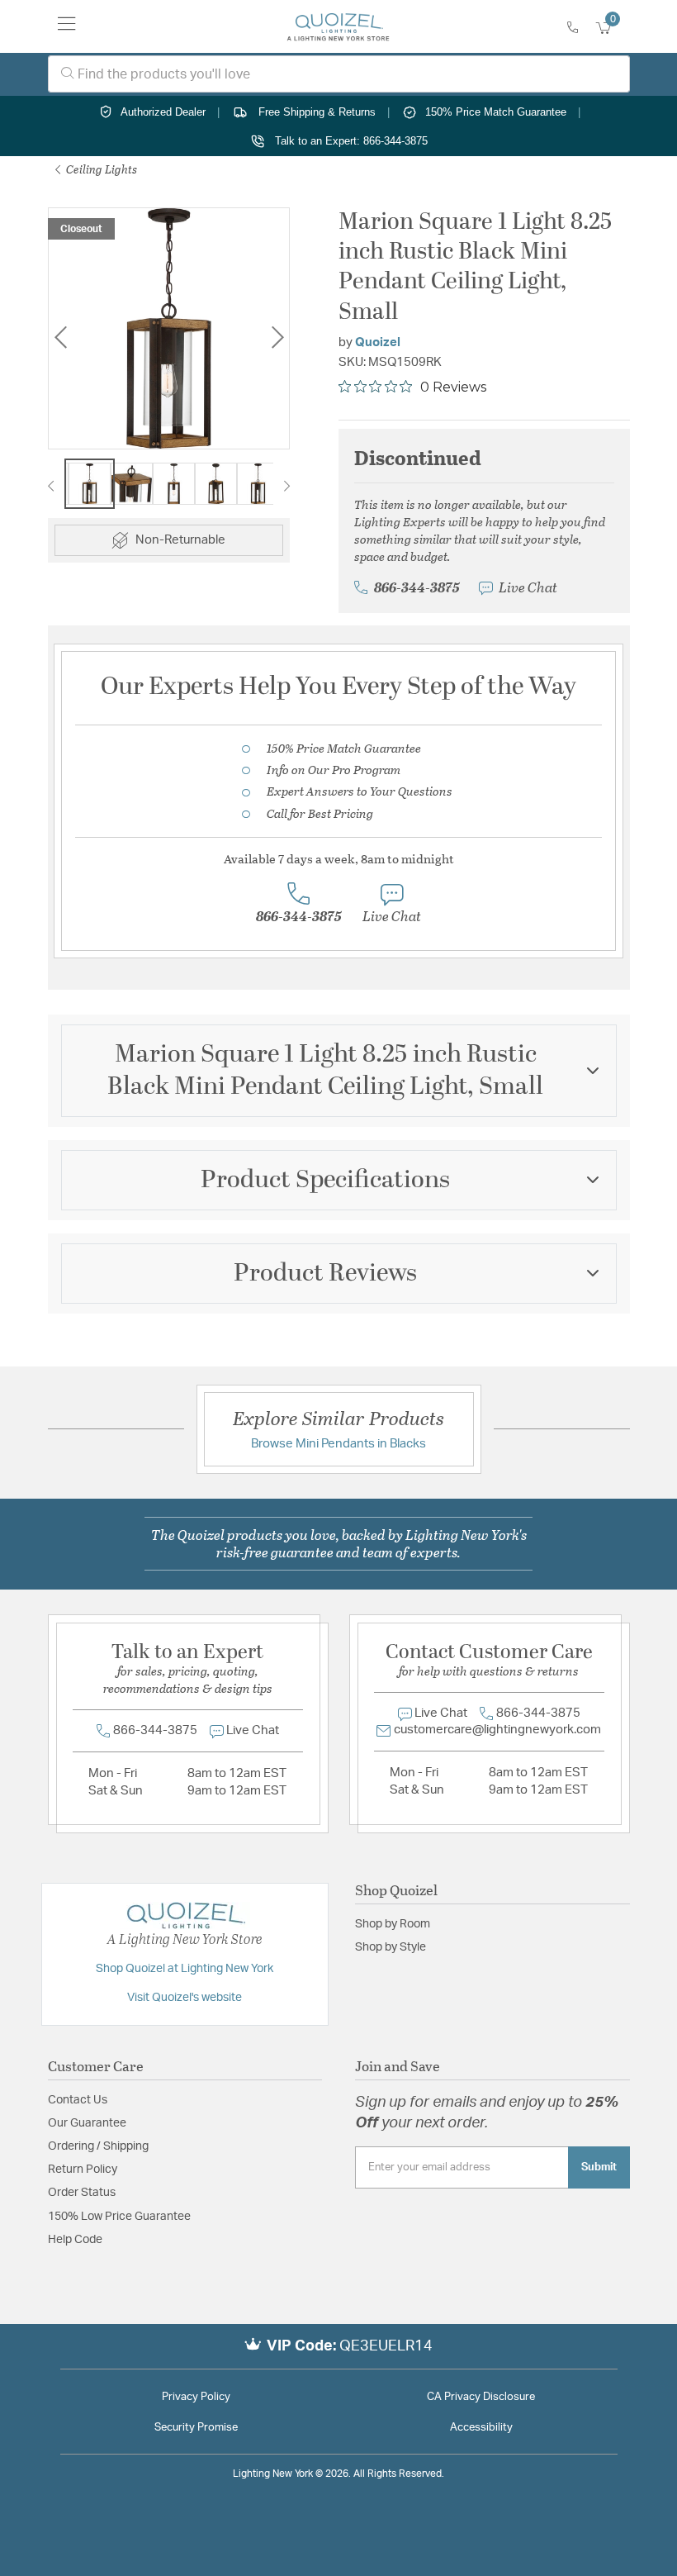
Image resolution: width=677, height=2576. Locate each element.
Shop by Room (393, 1924)
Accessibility (481, 2428)
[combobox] (339, 74)
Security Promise (196, 2428)
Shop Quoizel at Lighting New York (185, 1969)
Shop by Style (391, 1947)
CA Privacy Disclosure (481, 2397)
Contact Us (78, 2100)
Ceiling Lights (100, 169)
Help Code (75, 2240)
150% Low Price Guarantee (119, 2217)
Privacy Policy (196, 2397)
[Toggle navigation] (67, 26)
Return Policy (83, 2170)
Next (277, 337)
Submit (599, 2167)
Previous (60, 337)
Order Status (82, 2193)
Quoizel (378, 342)
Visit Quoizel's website (185, 1998)
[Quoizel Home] (338, 26)
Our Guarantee (87, 2123)
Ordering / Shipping (98, 2146)
